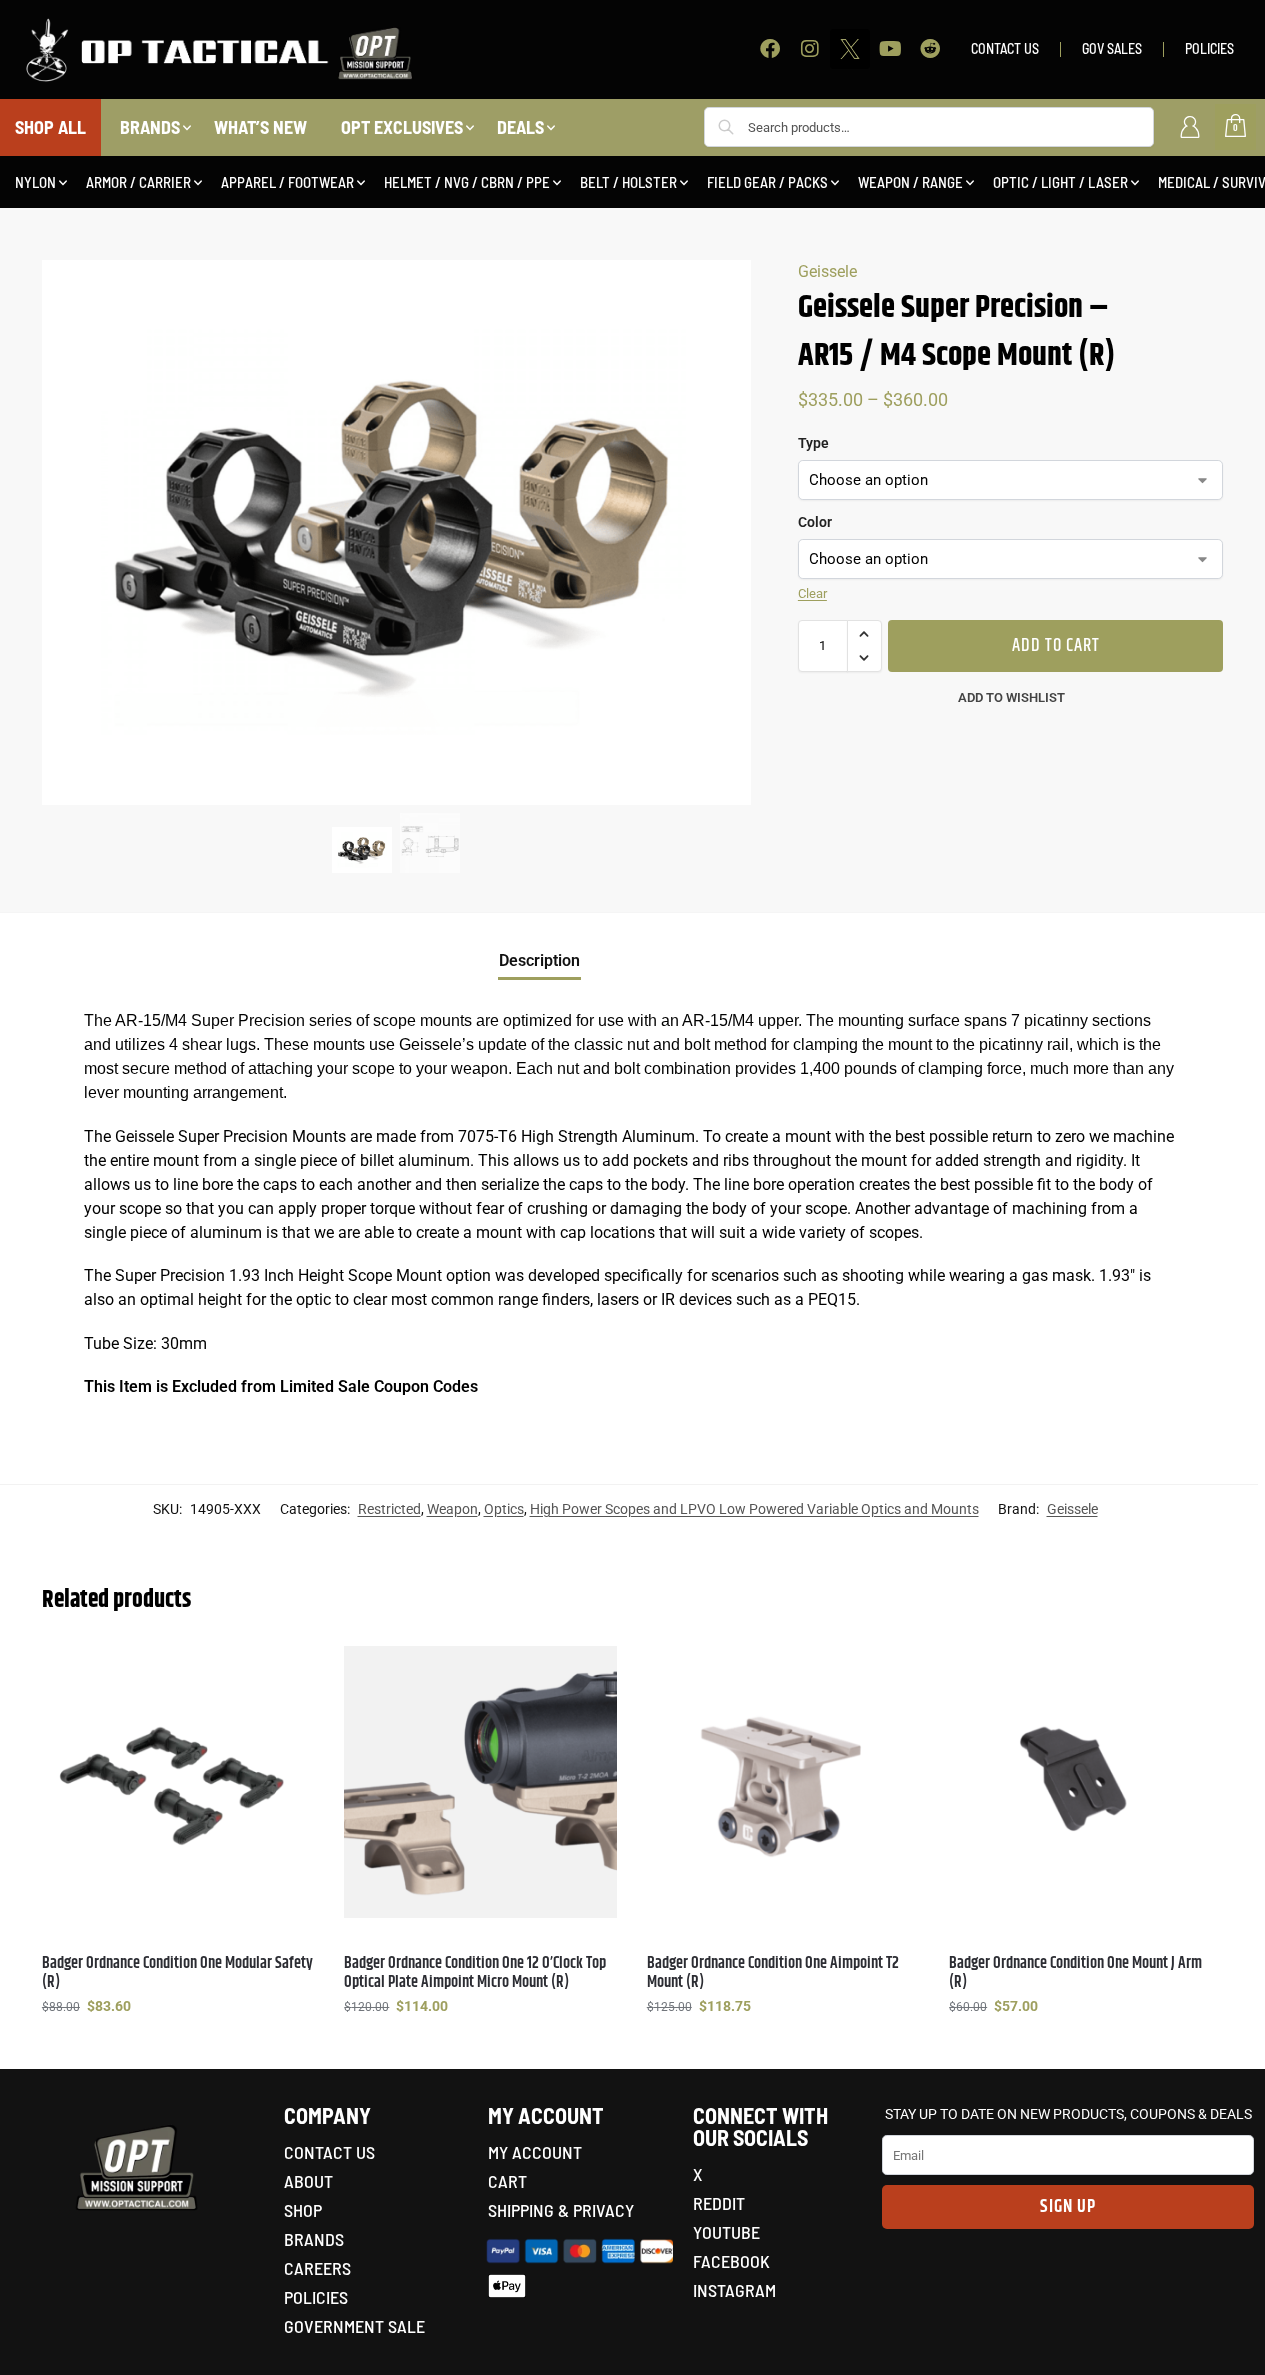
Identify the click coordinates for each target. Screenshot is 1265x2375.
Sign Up (1068, 2207)
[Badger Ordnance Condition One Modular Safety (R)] (178, 1782)
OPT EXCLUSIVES (402, 127)
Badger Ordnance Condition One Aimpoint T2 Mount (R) (773, 1973)
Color (815, 522)
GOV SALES (1112, 48)
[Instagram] (810, 49)
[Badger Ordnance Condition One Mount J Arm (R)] (1085, 1782)
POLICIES (1209, 48)
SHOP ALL (50, 127)
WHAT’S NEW (260, 127)
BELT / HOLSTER (628, 182)
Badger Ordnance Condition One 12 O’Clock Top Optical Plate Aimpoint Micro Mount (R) (475, 1973)
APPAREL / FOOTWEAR (287, 182)
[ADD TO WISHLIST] (289, 1671)
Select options (178, 2049)
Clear (812, 593)
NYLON (35, 182)
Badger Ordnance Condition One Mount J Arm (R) (1075, 1973)
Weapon (452, 1509)
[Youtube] (890, 49)
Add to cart (1056, 646)
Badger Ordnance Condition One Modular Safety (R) (177, 1973)
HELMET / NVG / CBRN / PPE (467, 182)
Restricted (389, 1509)
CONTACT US (1005, 48)
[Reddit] (930, 49)
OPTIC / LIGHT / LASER (1060, 182)
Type (813, 443)
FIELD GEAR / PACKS (767, 182)
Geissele (827, 271)
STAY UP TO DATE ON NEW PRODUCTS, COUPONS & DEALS (1068, 2114)
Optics (504, 1509)
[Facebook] (770, 49)
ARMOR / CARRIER (138, 182)
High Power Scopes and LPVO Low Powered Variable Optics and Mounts (754, 1509)
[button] (864, 634)
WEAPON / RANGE (910, 182)
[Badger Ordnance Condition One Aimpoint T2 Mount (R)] (783, 1782)
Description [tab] (539, 960)
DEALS (520, 127)
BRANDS (150, 127)
